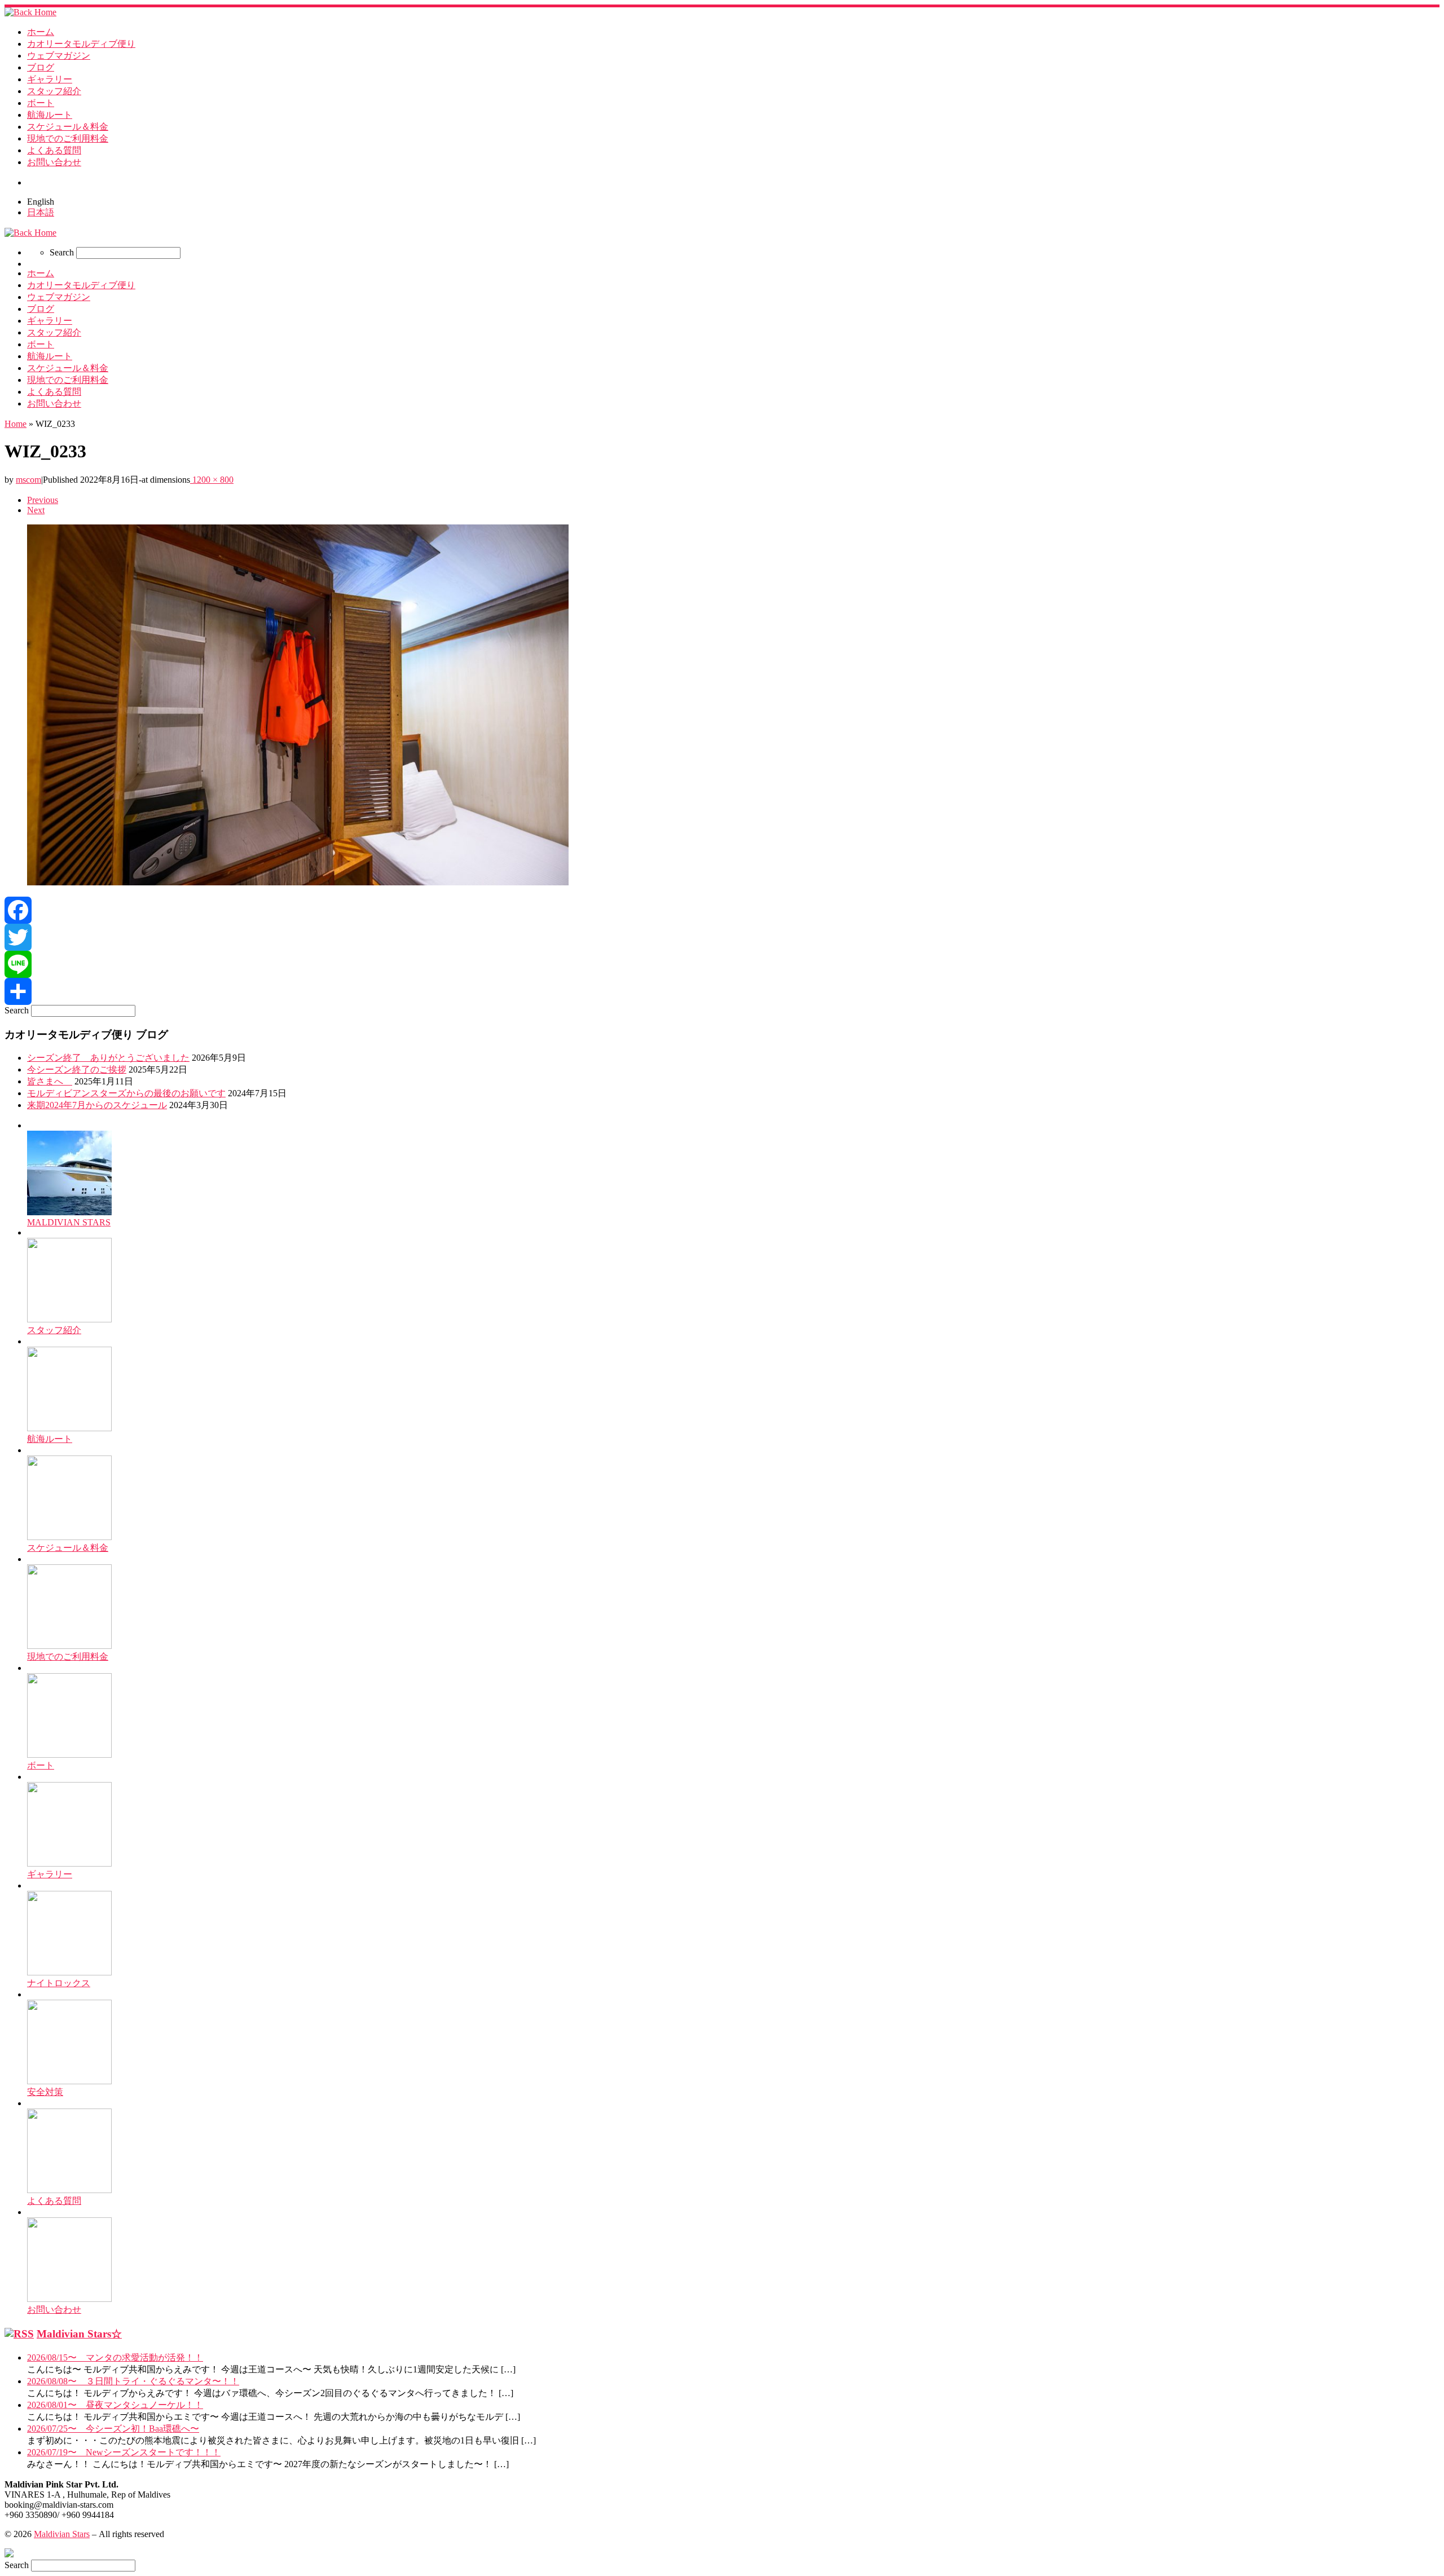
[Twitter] (722, 937)
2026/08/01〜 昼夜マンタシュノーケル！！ (115, 2405)
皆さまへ (50, 1081)
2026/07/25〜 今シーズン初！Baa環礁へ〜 (113, 2429)
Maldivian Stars (62, 2534)
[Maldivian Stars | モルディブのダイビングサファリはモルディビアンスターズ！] (30, 12)
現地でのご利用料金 (68, 1657)
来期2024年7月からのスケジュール (97, 1105)
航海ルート (50, 1439)
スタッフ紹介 (54, 1330)
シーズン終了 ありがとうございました (108, 1058)
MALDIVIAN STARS (69, 1222)
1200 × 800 (212, 480)
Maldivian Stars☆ (79, 2334)
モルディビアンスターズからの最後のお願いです (126, 1093)
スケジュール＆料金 (68, 1548)
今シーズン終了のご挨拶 (77, 1069)
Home (16, 424)
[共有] (722, 991)
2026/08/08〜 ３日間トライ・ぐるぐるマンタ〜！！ (133, 2381)
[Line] (722, 964)
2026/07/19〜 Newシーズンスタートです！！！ (124, 2452)
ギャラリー (50, 1874)
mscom (28, 480)
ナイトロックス (59, 1983)
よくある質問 (54, 2201)
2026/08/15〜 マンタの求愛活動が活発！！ (115, 2357)
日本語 (41, 212)
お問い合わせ (54, 2310)
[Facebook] (722, 910)
